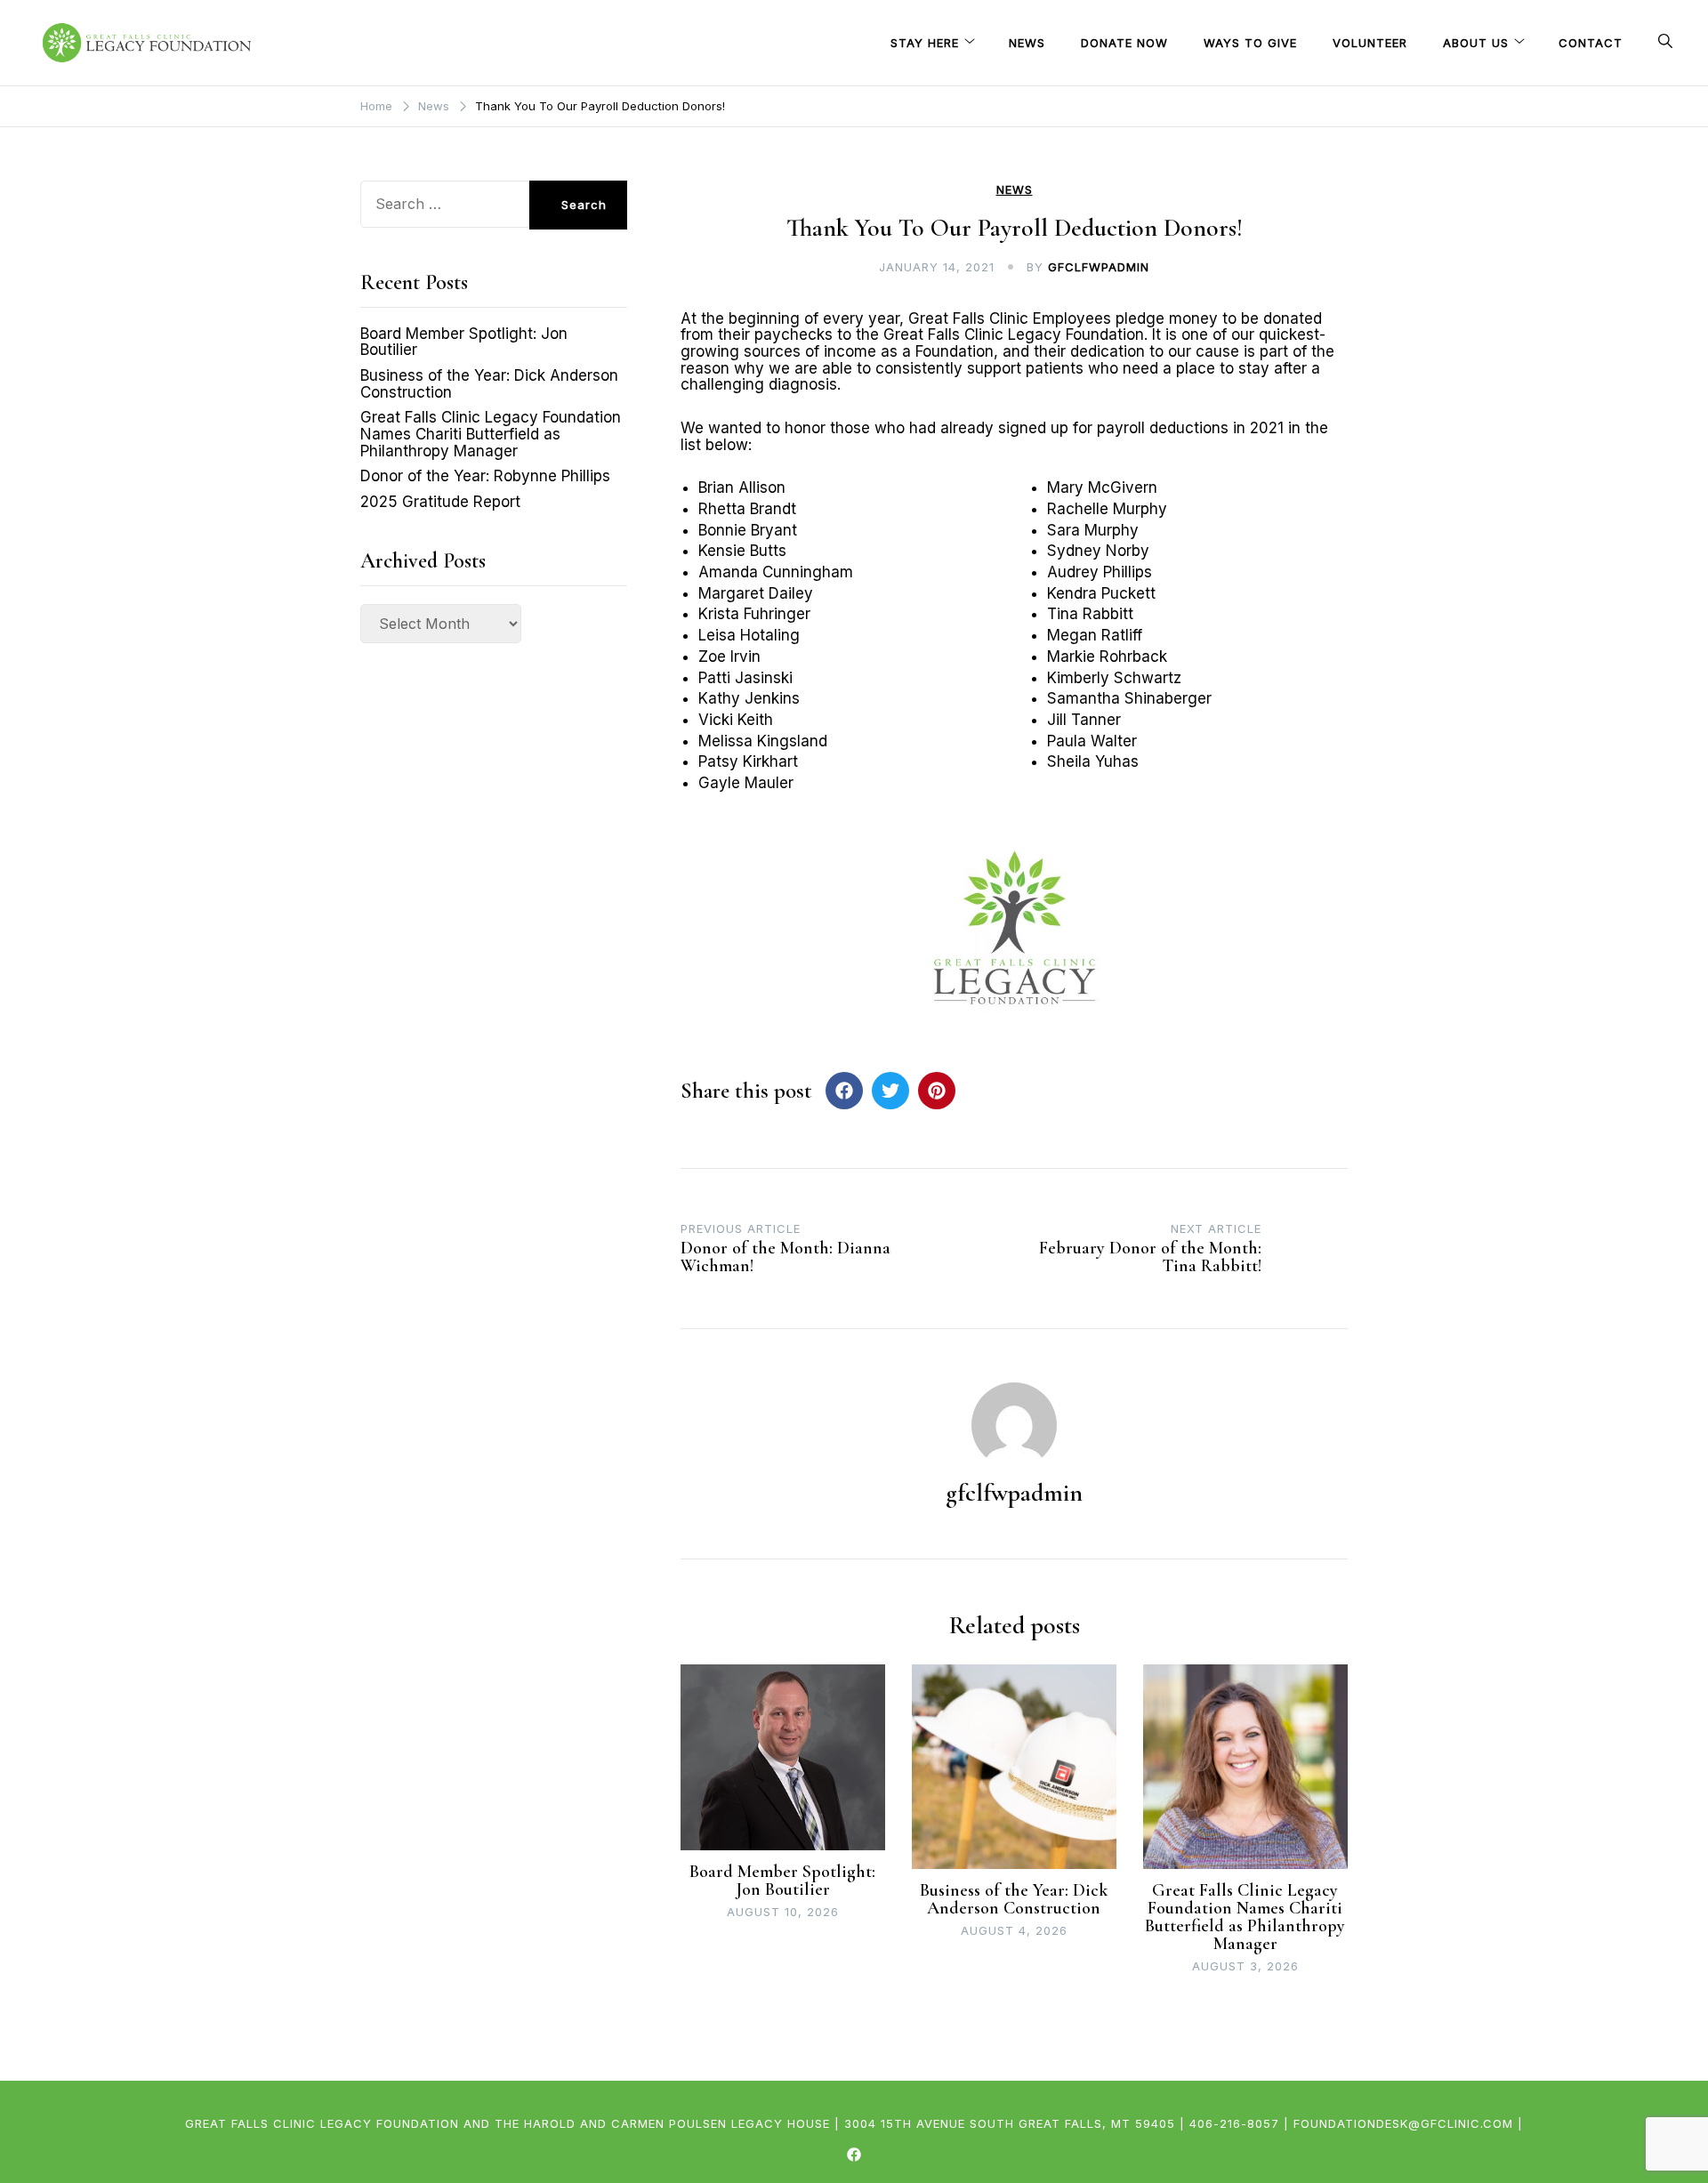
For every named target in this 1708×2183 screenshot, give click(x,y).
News (1015, 190)
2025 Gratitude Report (440, 502)
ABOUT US (1476, 43)
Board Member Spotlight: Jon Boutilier (782, 1881)
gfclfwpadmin (1099, 267)
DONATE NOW (1124, 43)
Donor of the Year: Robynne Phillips (485, 476)
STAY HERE (925, 43)
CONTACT (1591, 43)
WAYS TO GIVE (1250, 43)
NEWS (1027, 43)
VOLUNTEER (1370, 43)
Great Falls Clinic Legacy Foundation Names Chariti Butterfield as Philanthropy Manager (1245, 1917)
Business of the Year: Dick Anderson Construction (1014, 1899)
